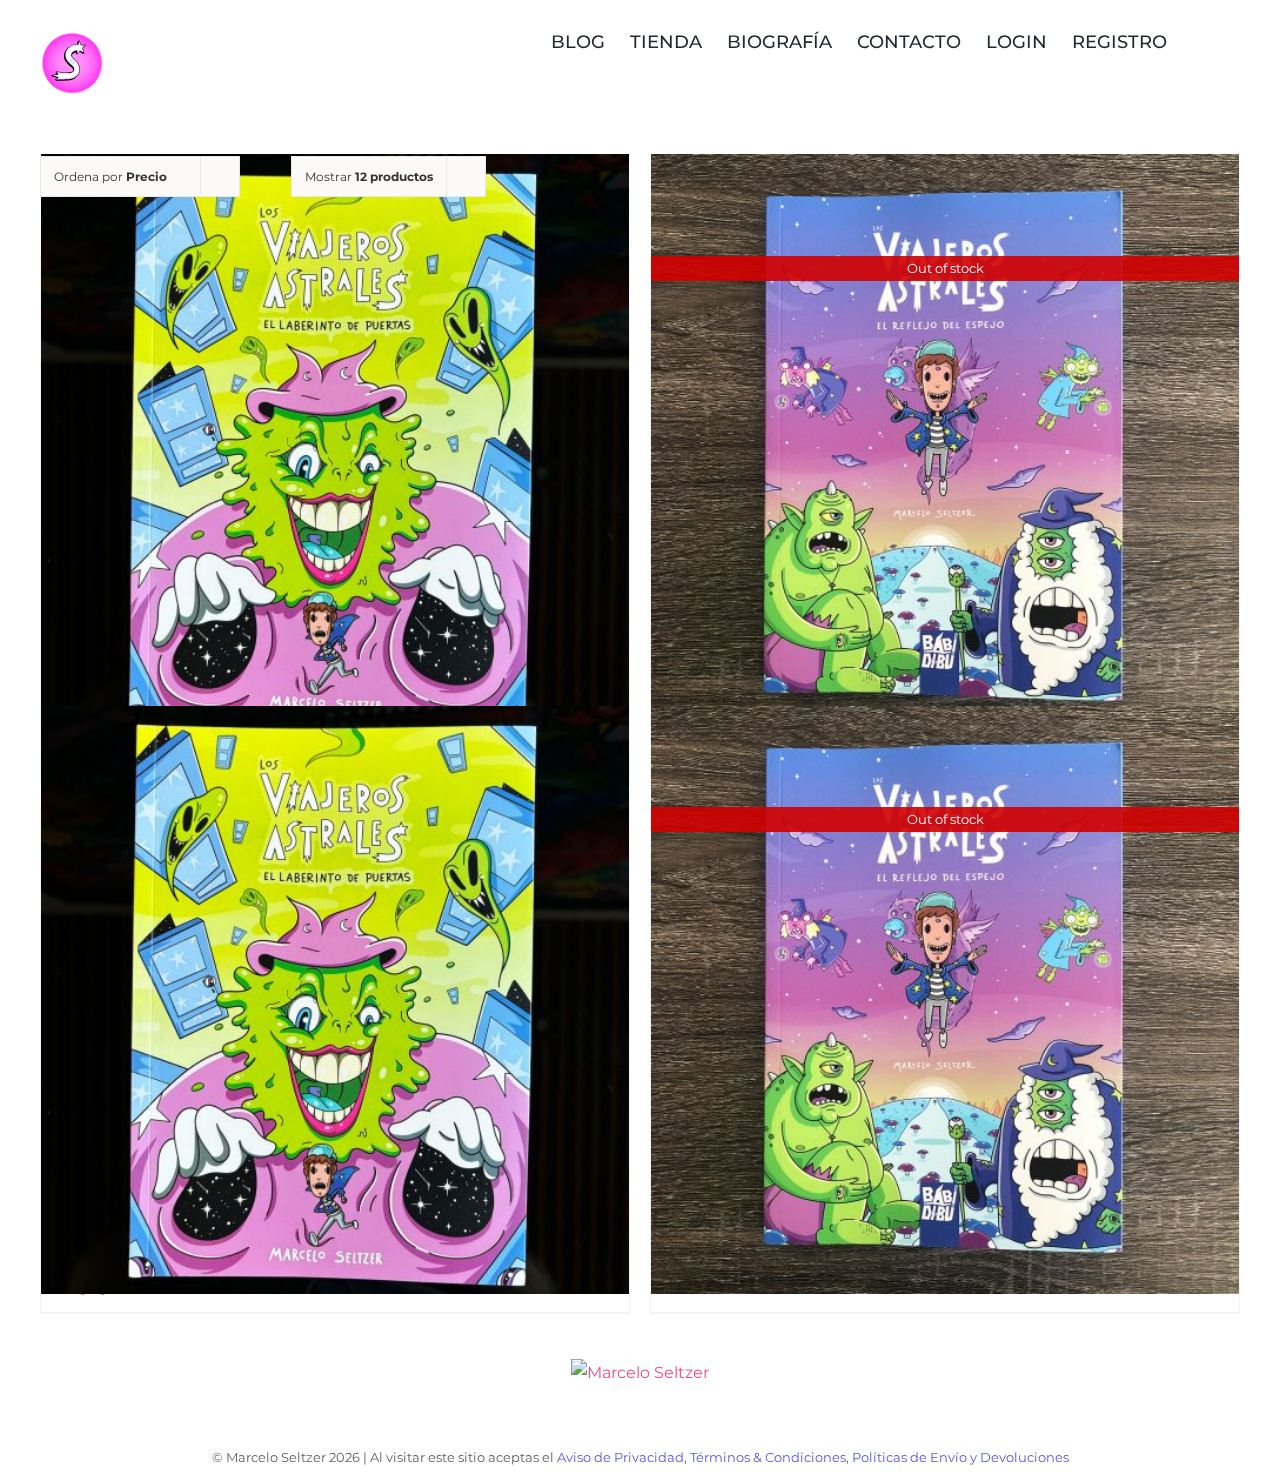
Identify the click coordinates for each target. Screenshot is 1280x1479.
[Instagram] (572, 1420)
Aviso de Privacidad (620, 1457)
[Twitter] (674, 1420)
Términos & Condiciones (768, 1457)
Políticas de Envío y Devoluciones (960, 1457)
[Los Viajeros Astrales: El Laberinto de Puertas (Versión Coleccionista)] (335, 448)
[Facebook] (640, 1420)
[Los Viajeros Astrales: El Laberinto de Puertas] (335, 999)
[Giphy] (708, 1420)
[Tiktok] (606, 1420)
